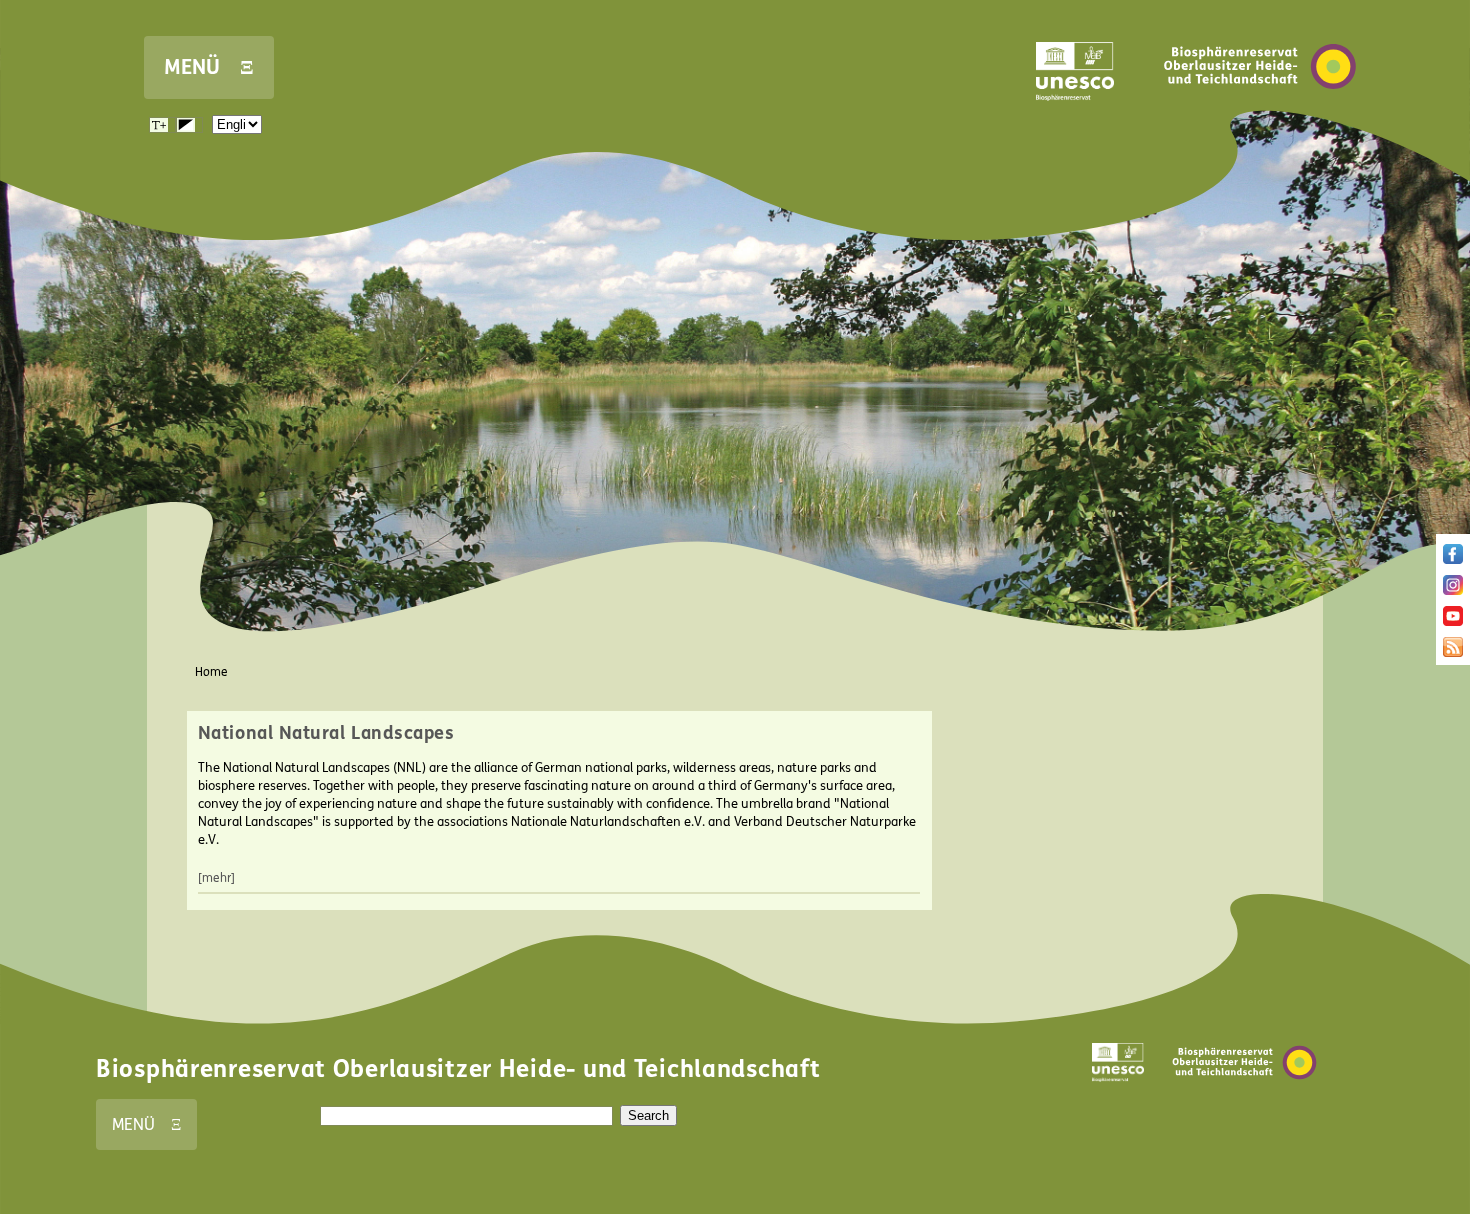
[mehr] (216, 878)
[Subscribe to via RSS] (1453, 653)
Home (211, 672)
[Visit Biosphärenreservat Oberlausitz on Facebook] (1453, 560)
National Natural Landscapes (326, 733)
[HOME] (1260, 119)
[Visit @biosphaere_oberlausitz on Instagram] (1453, 591)
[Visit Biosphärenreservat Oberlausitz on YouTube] (1453, 622)
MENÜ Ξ (209, 67)
